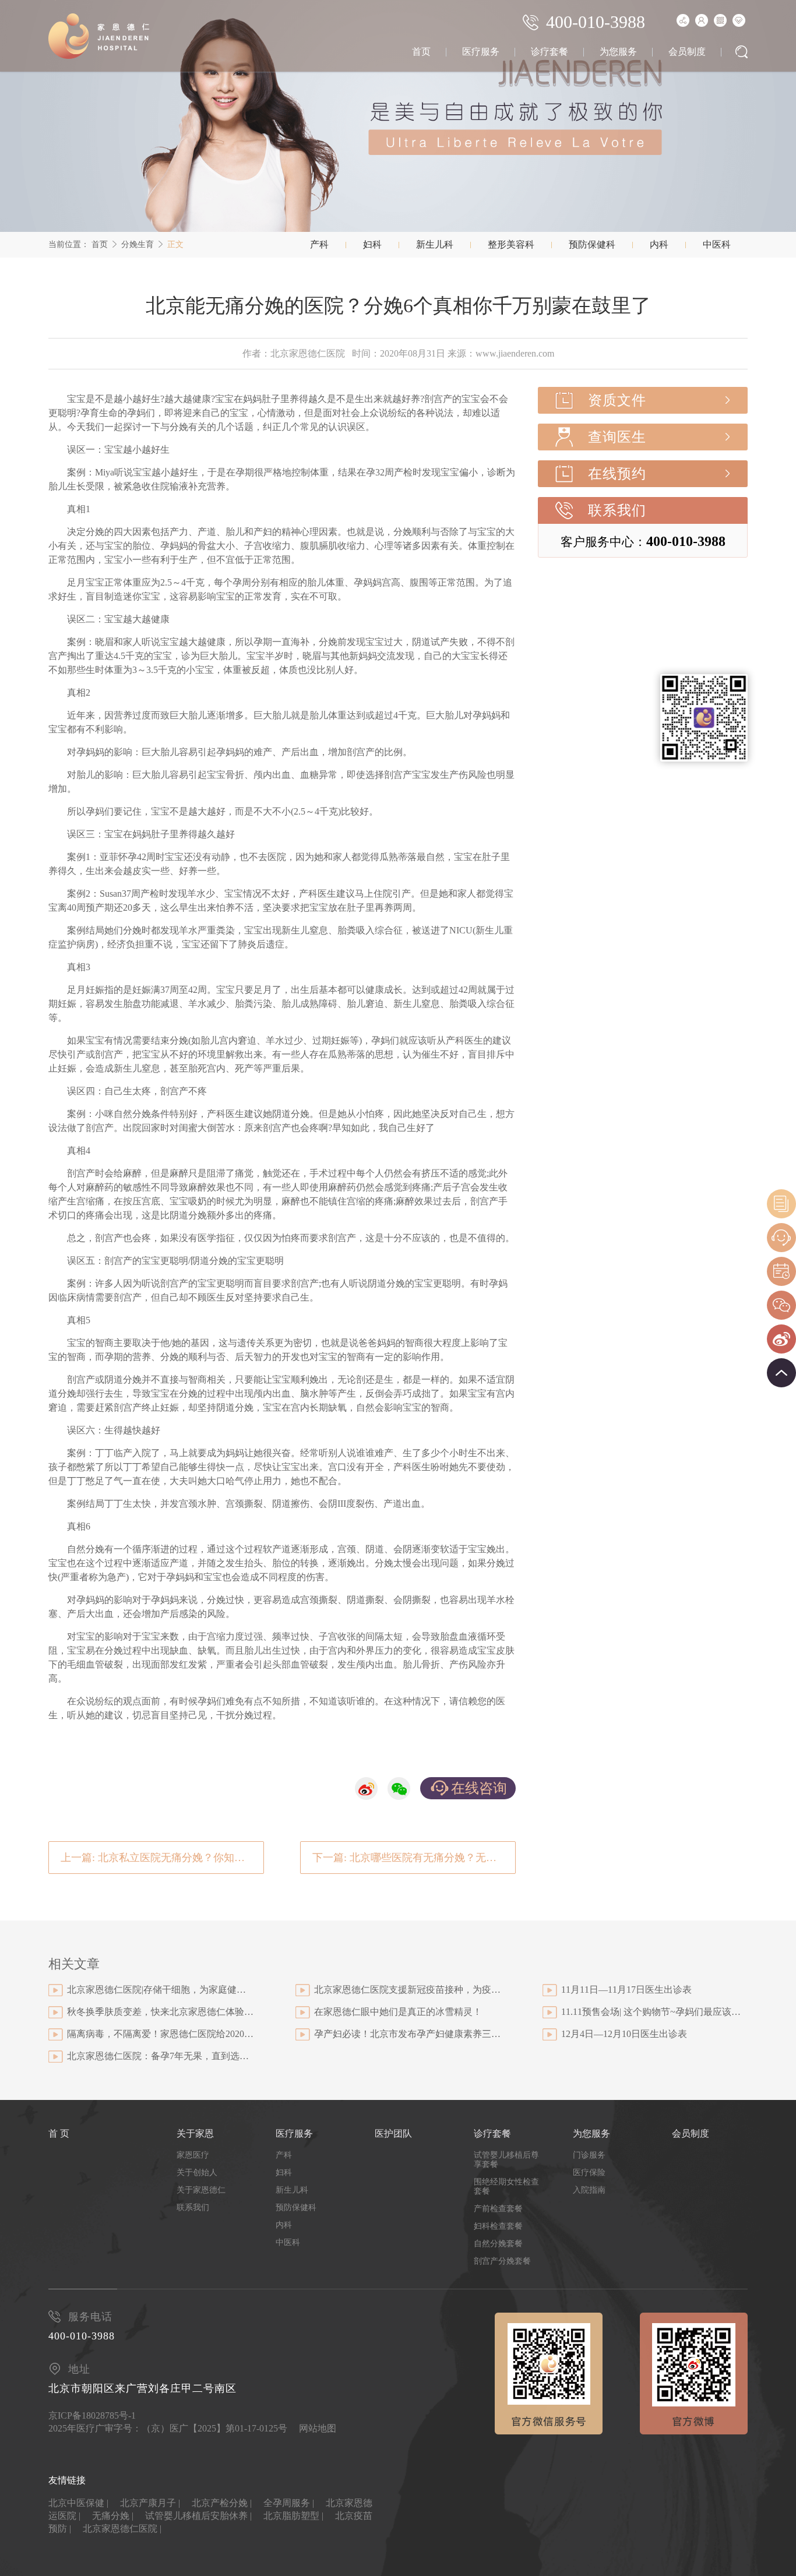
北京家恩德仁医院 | (122, 2529)
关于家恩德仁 (201, 2190)
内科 (659, 244)
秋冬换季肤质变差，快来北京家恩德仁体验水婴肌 (160, 2012)
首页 (421, 52)
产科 (319, 244)
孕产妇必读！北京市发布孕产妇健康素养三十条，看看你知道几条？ (407, 2034)
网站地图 (318, 2428)
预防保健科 (592, 244)
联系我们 (617, 510)
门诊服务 (589, 2155)
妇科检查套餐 (498, 2226)
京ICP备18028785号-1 (92, 2415)
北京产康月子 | (150, 2503)
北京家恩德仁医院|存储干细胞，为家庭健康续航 (160, 1990)
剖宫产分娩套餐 (502, 2261)
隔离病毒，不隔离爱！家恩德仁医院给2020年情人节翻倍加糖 (160, 2034)
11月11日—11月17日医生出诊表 (626, 1990)
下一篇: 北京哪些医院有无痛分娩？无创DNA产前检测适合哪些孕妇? (414, 1858)
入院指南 (589, 2190)
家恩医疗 (193, 2155)
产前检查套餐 (498, 2209)
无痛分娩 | (113, 2516)
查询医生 (617, 437)
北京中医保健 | (78, 2503)
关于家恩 (195, 2133)
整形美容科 (511, 244)
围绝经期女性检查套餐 (506, 2186)
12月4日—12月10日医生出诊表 (624, 2034)
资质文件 (617, 400)
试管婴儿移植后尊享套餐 (506, 2160)
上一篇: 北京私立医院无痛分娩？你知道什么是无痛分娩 (162, 1858)
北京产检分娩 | (222, 2503)
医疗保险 (589, 2172)
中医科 (717, 244)
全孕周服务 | (289, 2503)
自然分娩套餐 (498, 2244)
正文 (175, 244)
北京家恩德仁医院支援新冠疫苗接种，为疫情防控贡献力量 (407, 1990)
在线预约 (617, 474)
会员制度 (687, 52)
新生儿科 (435, 244)
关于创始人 (197, 2172)
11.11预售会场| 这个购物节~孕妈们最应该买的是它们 (654, 2012)
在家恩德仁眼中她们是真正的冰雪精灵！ (398, 2012)
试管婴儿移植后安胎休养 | (198, 2516)
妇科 (372, 244)
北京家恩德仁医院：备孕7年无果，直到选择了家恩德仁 (160, 2056)
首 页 (59, 2133)
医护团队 (393, 2133)
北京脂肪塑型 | (293, 2516)
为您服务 (618, 52)
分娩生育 (138, 244)
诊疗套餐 (550, 52)
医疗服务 (481, 52)
